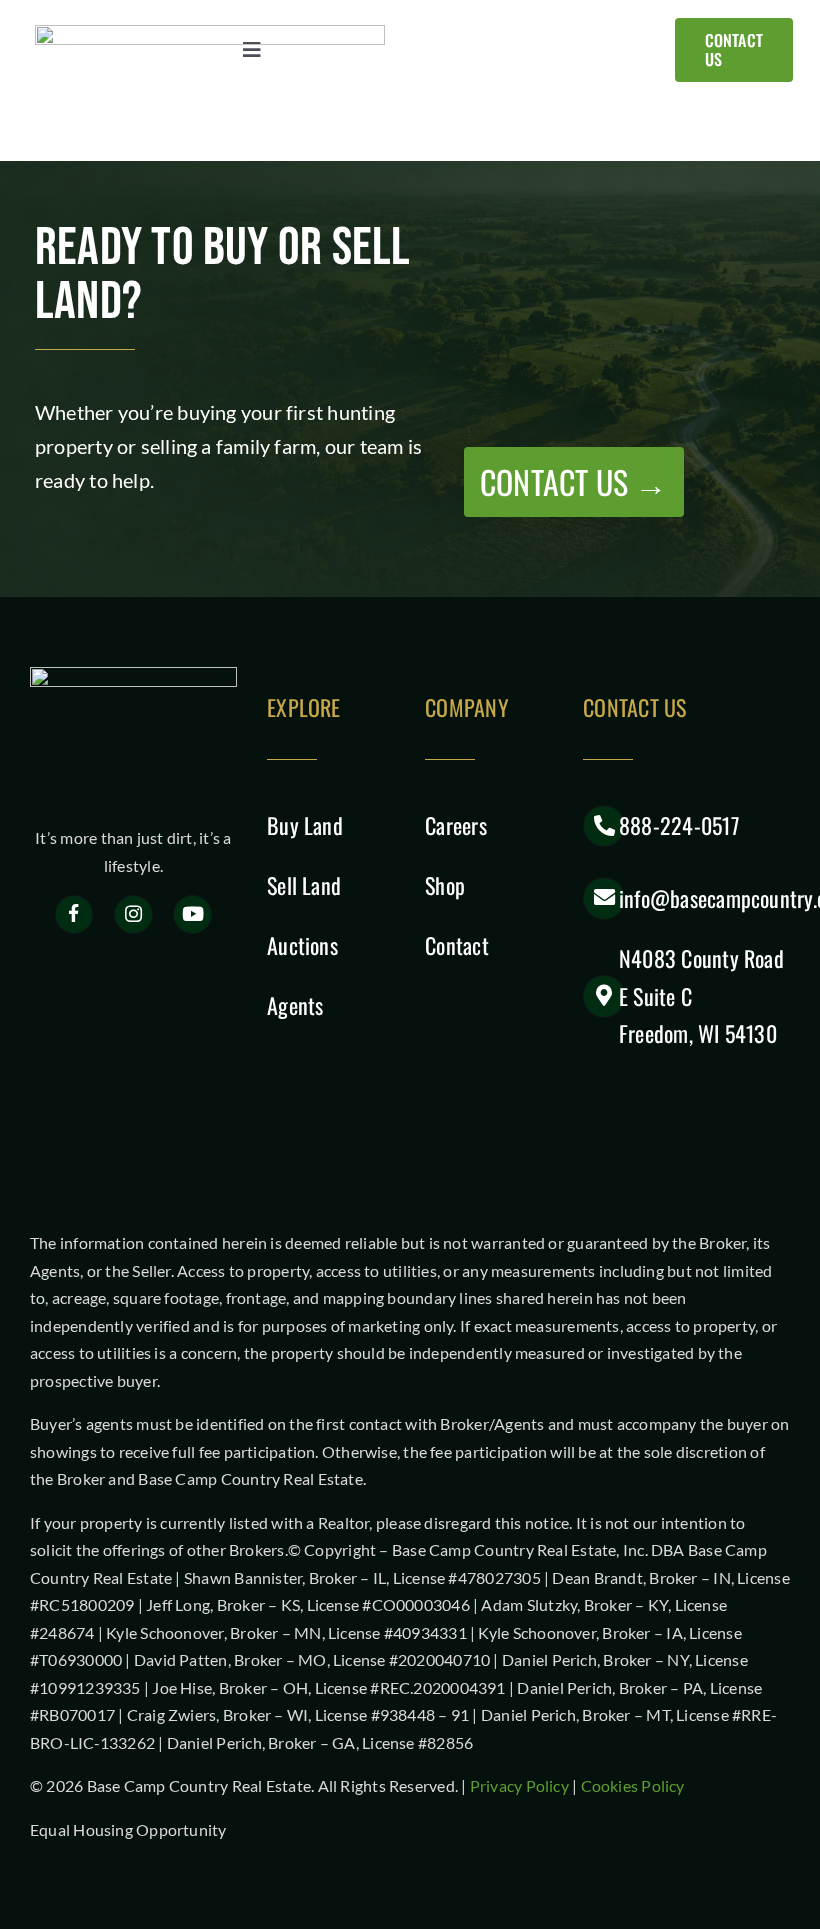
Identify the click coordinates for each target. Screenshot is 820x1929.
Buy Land (305, 825)
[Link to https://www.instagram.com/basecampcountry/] (133, 914)
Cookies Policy (633, 1785)
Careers (456, 825)
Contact (457, 945)
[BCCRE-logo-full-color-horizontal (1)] (210, 32)
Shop (445, 885)
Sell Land (304, 885)
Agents (295, 1005)
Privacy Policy (519, 1785)
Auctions (302, 945)
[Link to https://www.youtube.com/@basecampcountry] (192, 914)
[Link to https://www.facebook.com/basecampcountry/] (74, 914)
